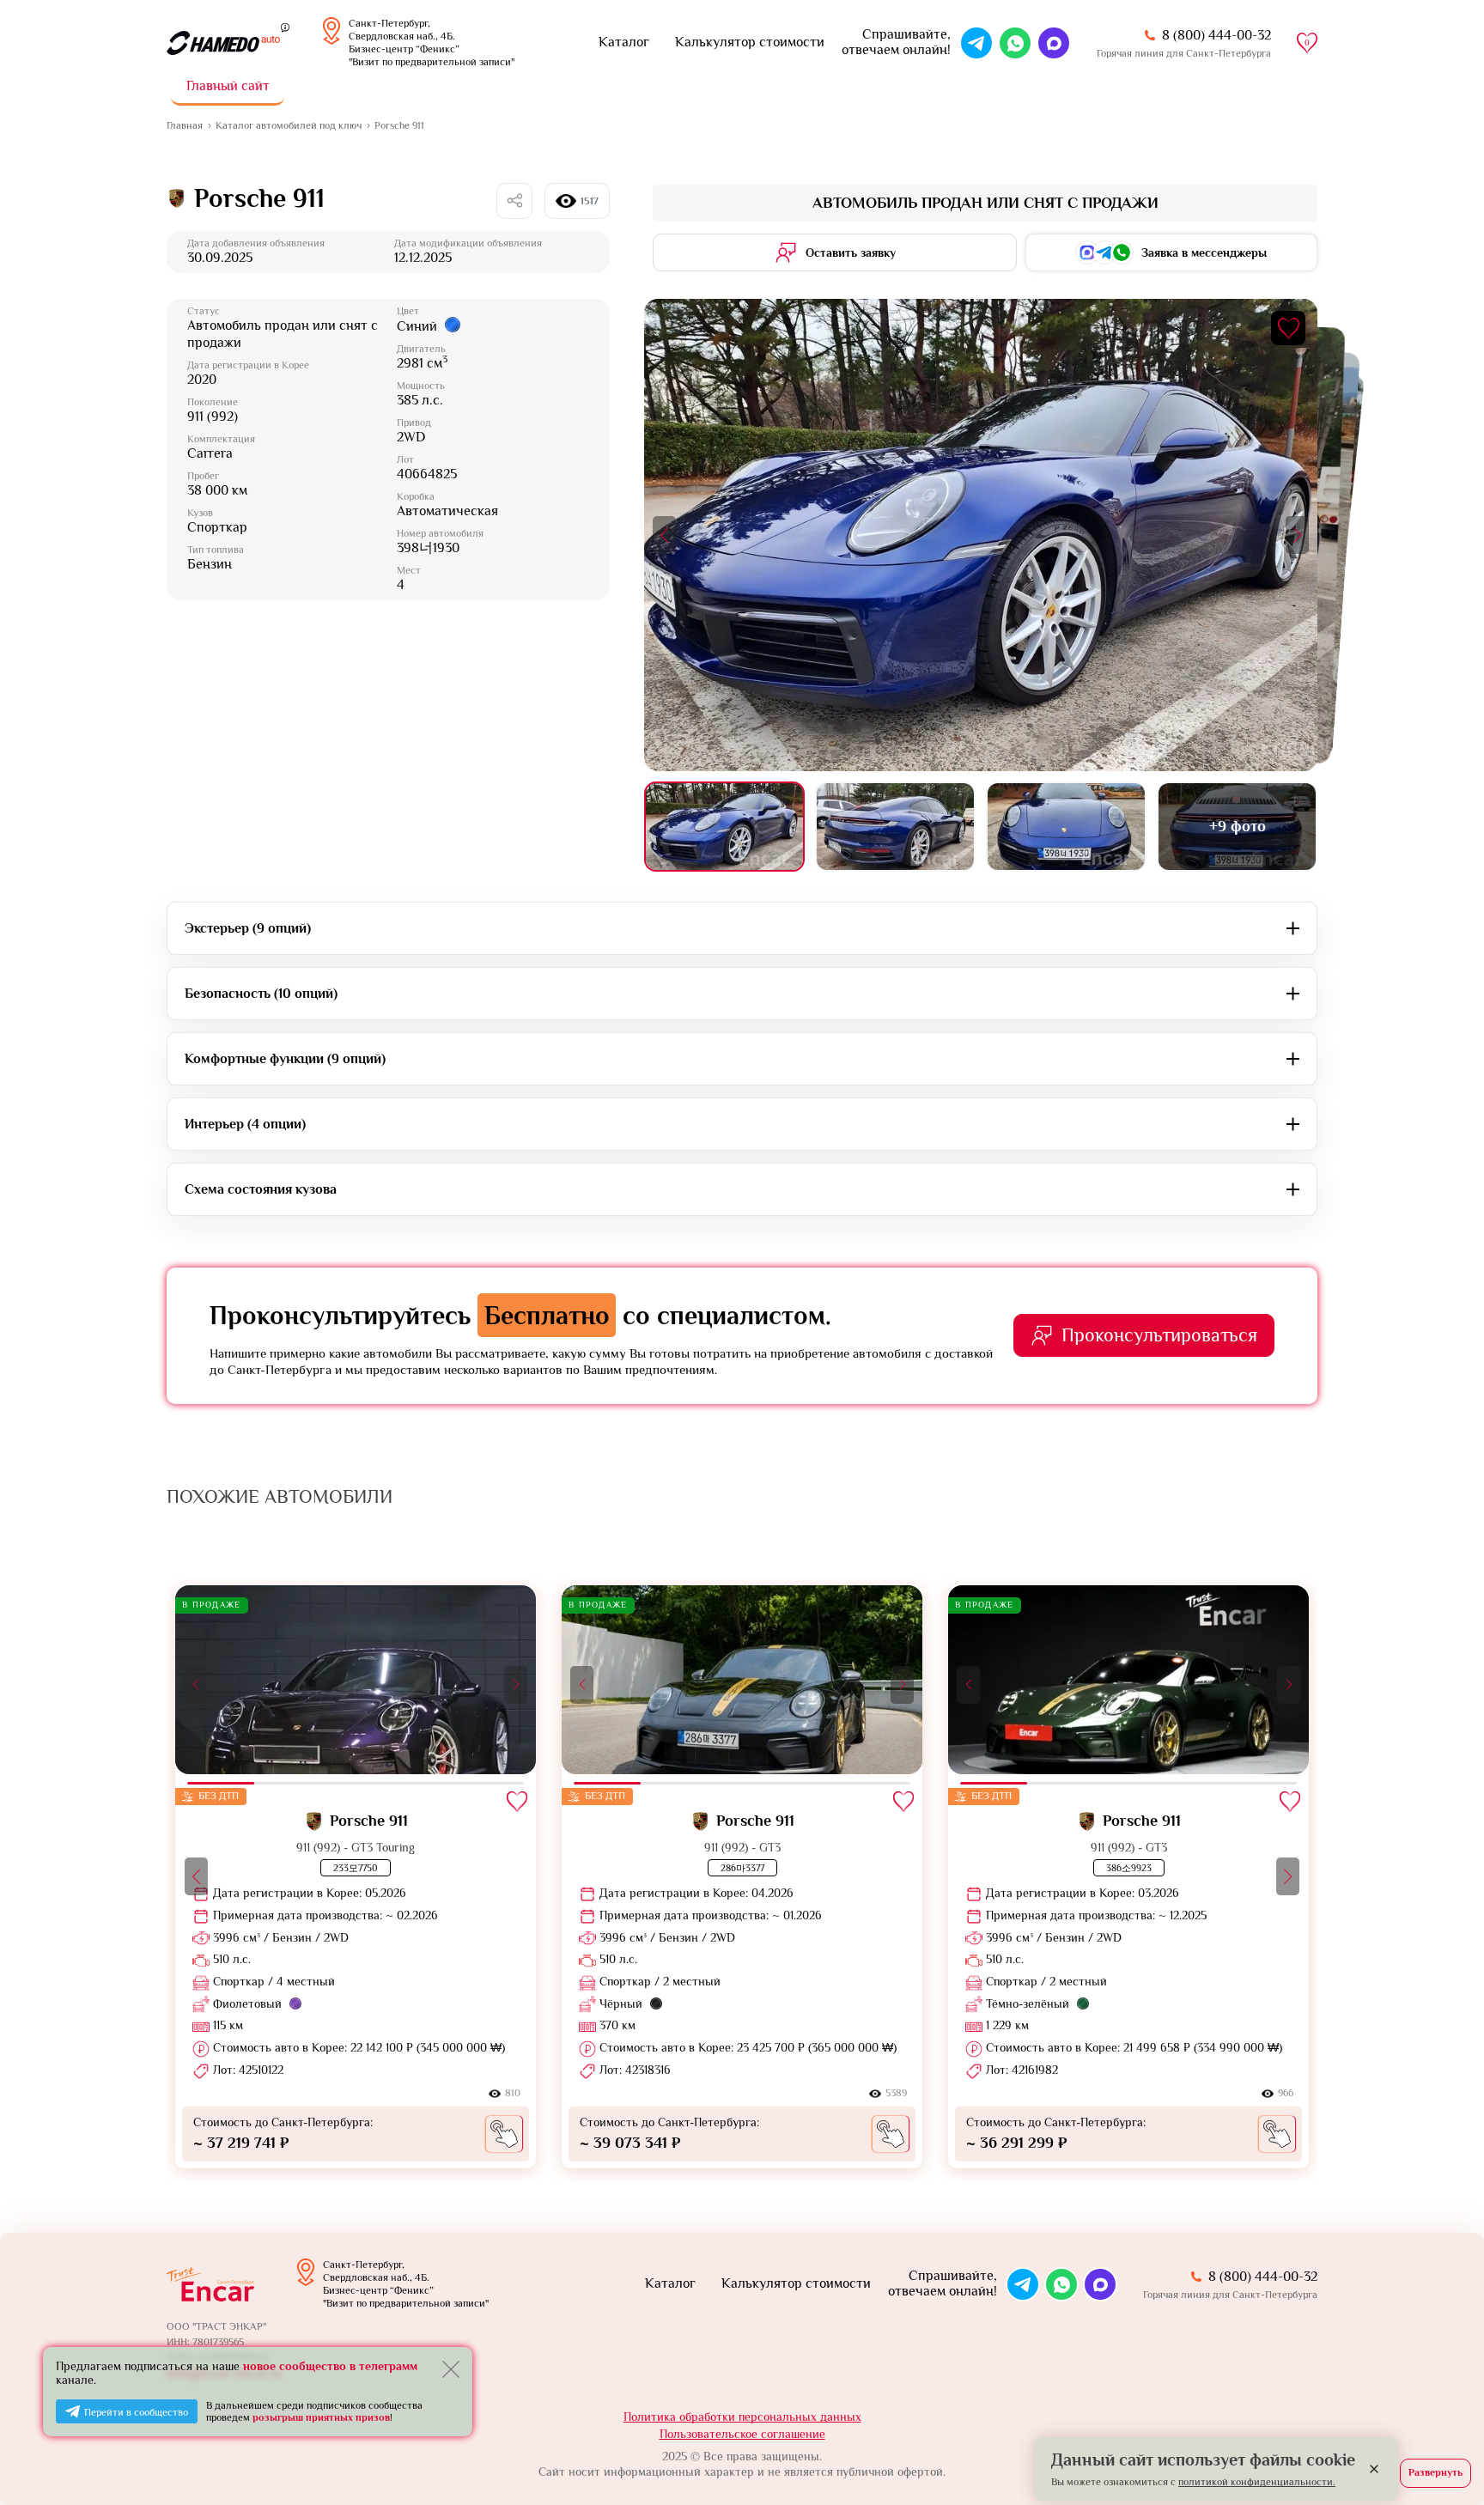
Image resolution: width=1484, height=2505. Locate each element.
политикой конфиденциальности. (1257, 2482)
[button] (664, 535)
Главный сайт (228, 86)
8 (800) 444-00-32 (1216, 35)
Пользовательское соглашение (742, 2434)
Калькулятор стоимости (750, 42)
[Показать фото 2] (895, 827)
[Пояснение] (285, 27)
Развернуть (1435, 2472)
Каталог (624, 42)
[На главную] (223, 43)
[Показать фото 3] (1066, 827)
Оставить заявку (851, 252)
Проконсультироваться (1159, 1335)
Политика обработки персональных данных (742, 2417)
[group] (356, 1876)
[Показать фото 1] (724, 827)
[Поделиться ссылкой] (514, 201)
